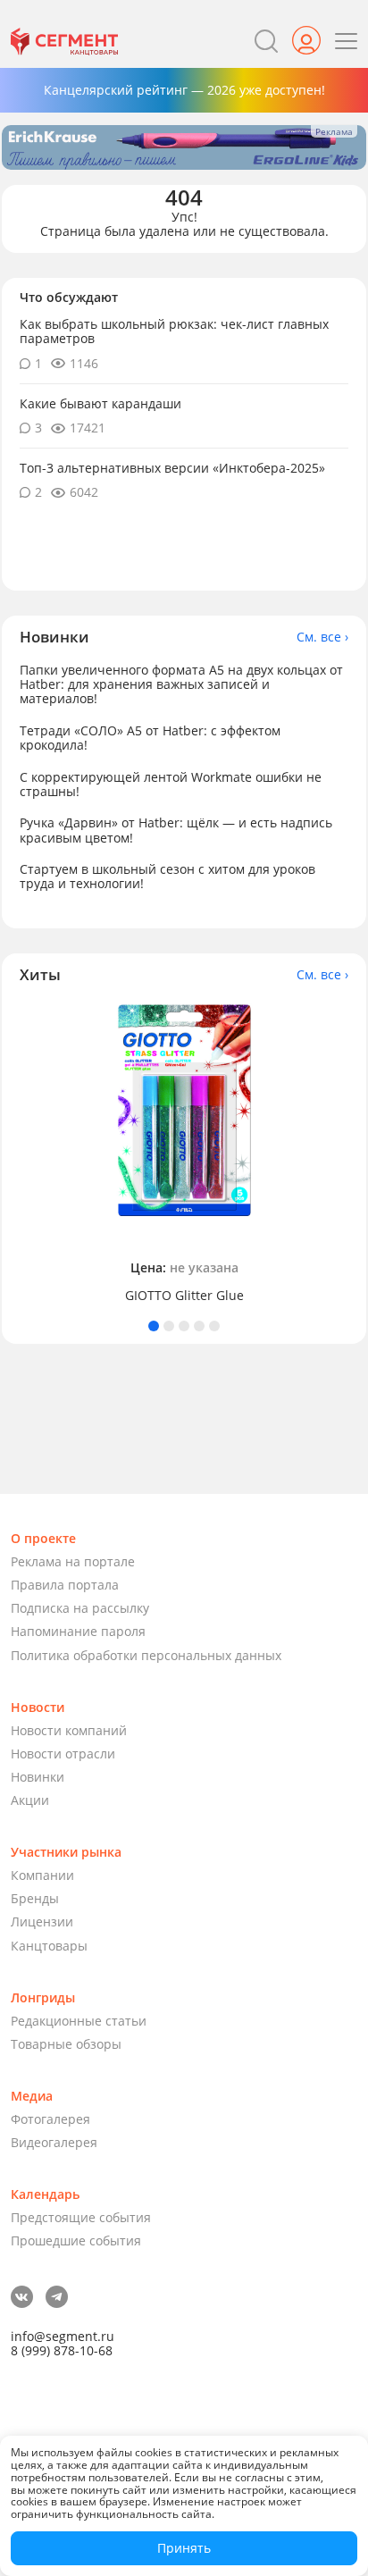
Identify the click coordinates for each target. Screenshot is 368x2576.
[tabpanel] (184, 1151)
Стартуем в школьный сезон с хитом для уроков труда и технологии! (167, 876)
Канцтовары (49, 1946)
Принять (184, 2548)
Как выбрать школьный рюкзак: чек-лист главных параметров (174, 331)
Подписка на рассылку (80, 1608)
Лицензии (42, 1922)
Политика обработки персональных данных (146, 1655)
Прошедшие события (76, 2240)
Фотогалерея (50, 2119)
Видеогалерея (54, 2142)
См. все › (322, 637)
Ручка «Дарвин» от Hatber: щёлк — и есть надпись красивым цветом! (176, 830)
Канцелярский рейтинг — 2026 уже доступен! (184, 90)
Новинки (38, 1777)
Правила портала (65, 1585)
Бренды (35, 1898)
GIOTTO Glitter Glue (184, 1296)
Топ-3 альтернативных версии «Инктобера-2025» (172, 468)
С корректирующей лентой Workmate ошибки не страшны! (171, 784)
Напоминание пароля (78, 1631)
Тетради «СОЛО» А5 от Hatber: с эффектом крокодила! (150, 738)
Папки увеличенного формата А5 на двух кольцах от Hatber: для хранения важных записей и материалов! (181, 684)
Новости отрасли (63, 1754)
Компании (42, 1875)
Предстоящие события (81, 2217)
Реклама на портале (73, 1561)
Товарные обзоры (66, 2044)
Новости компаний (69, 1730)
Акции (30, 1800)
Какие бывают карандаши (100, 403)
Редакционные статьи (79, 2021)
